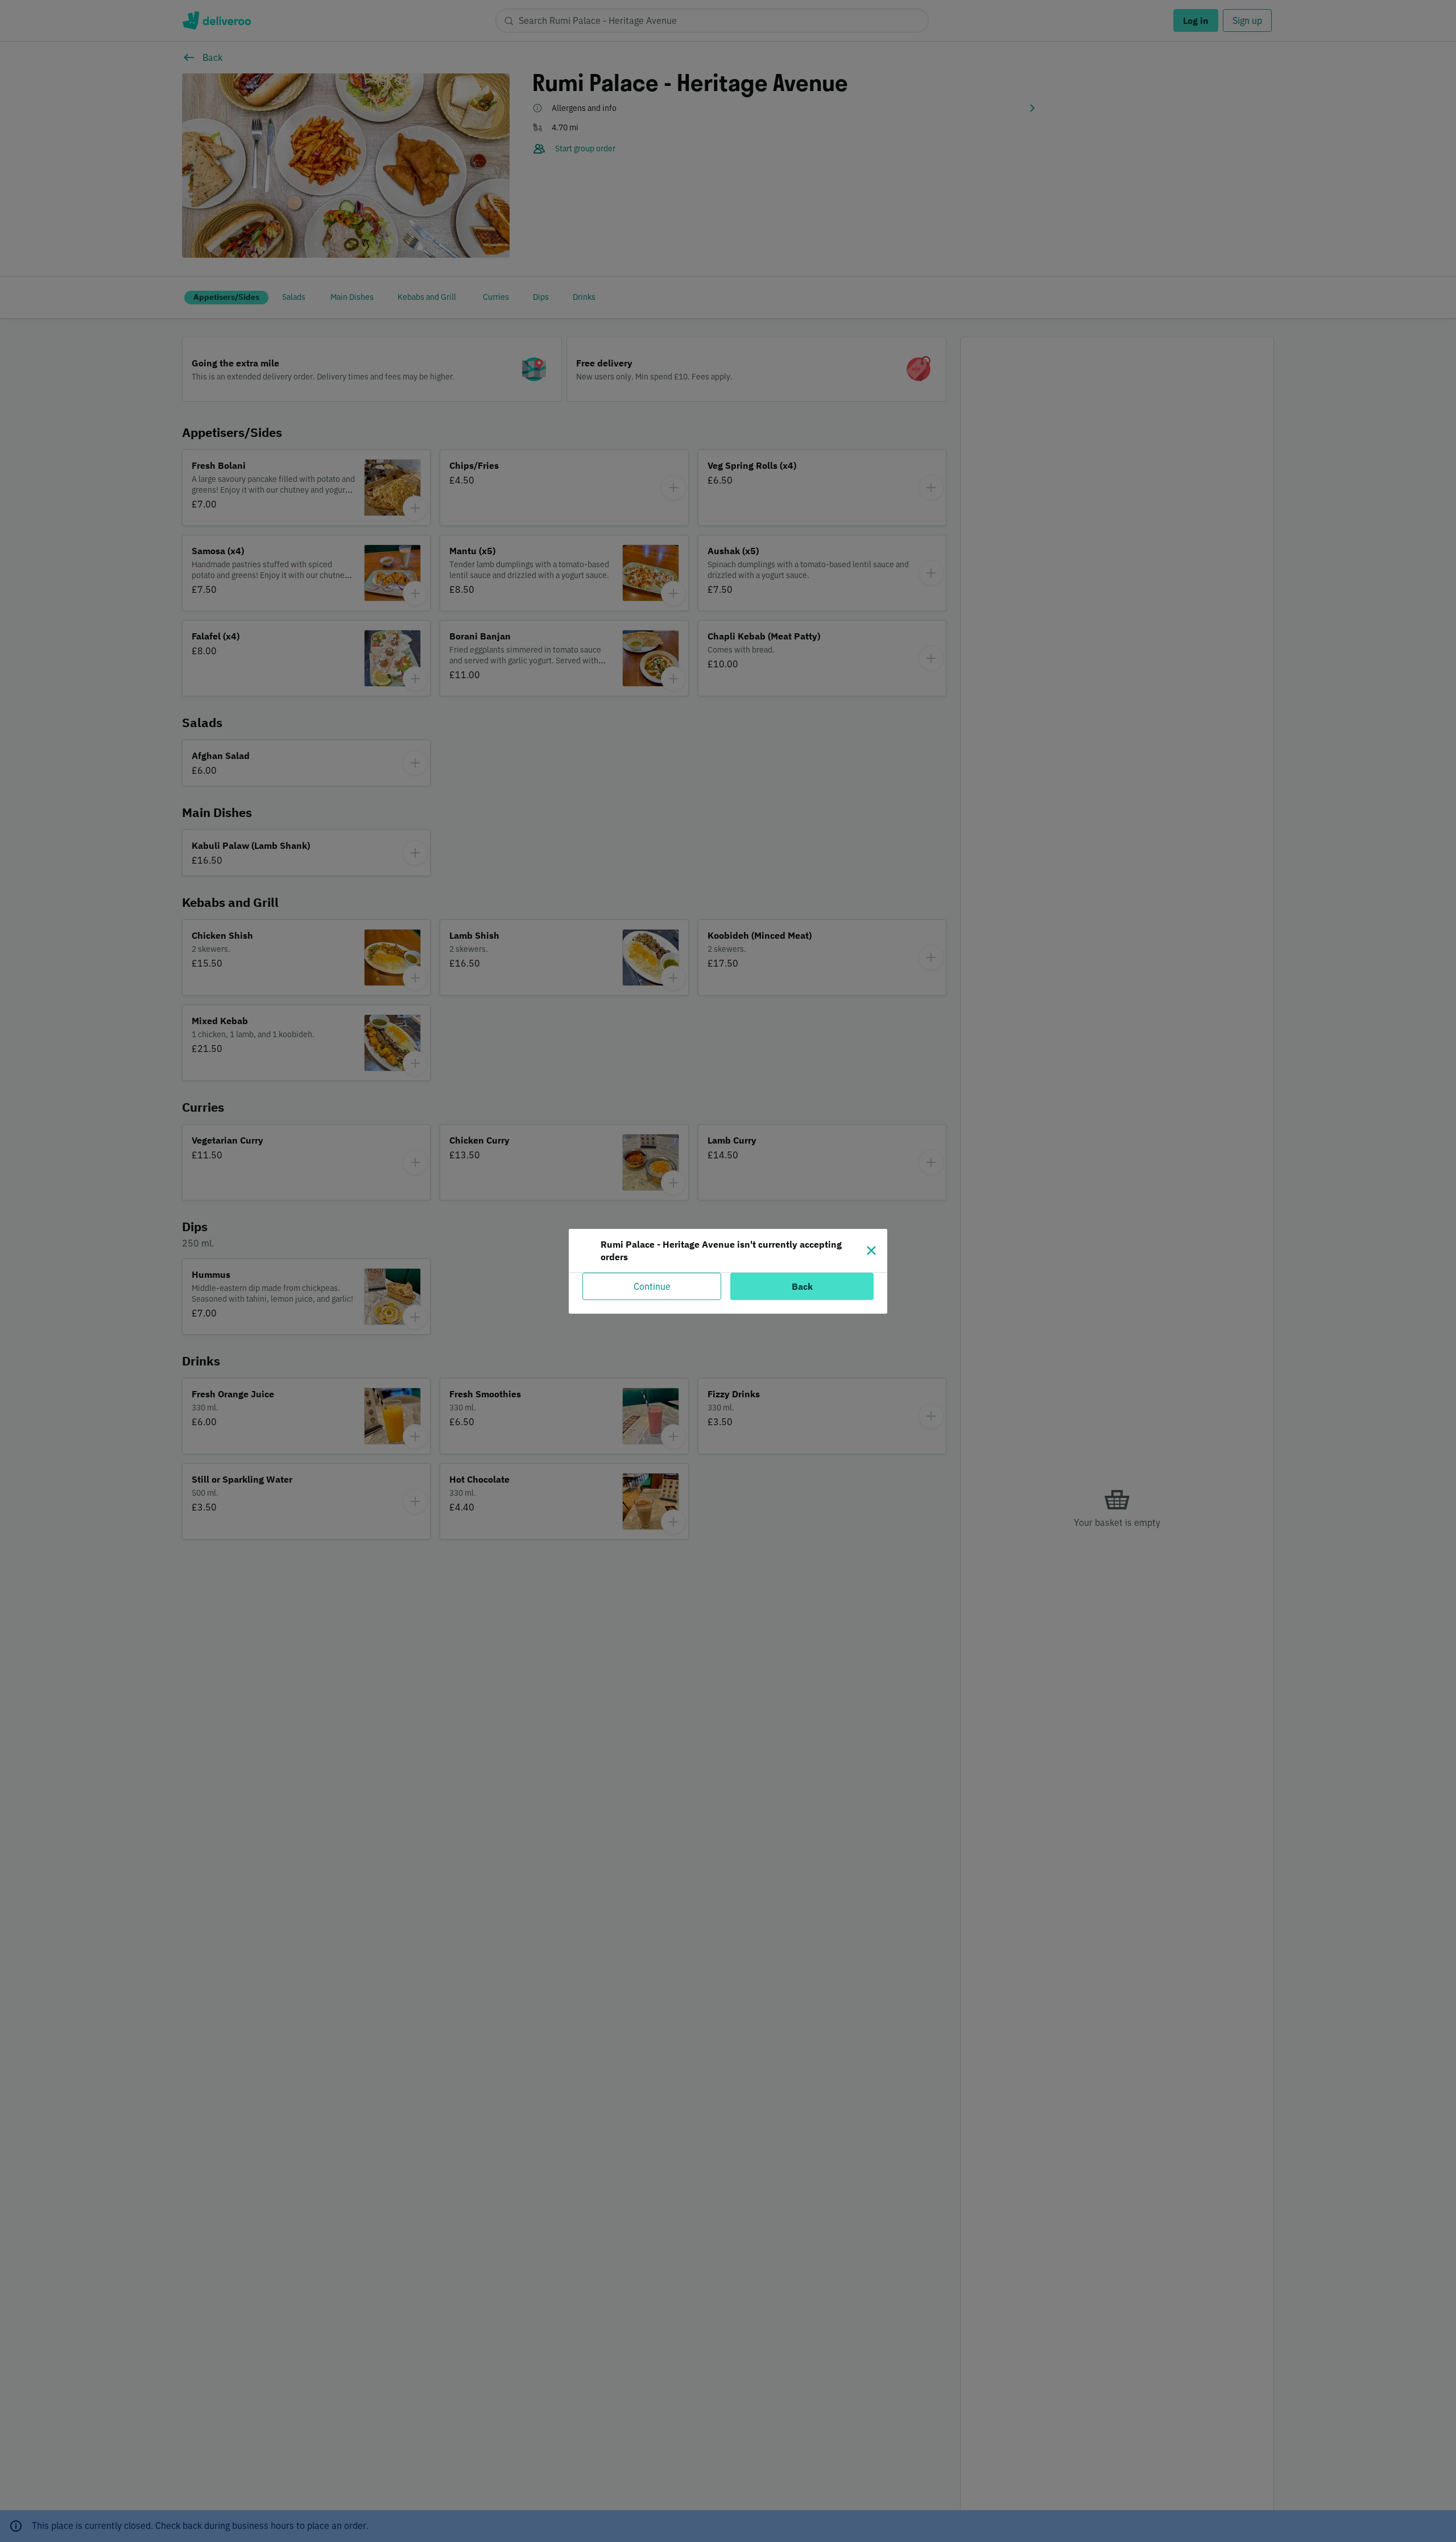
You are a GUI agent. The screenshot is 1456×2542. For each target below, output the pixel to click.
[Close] (871, 1251)
